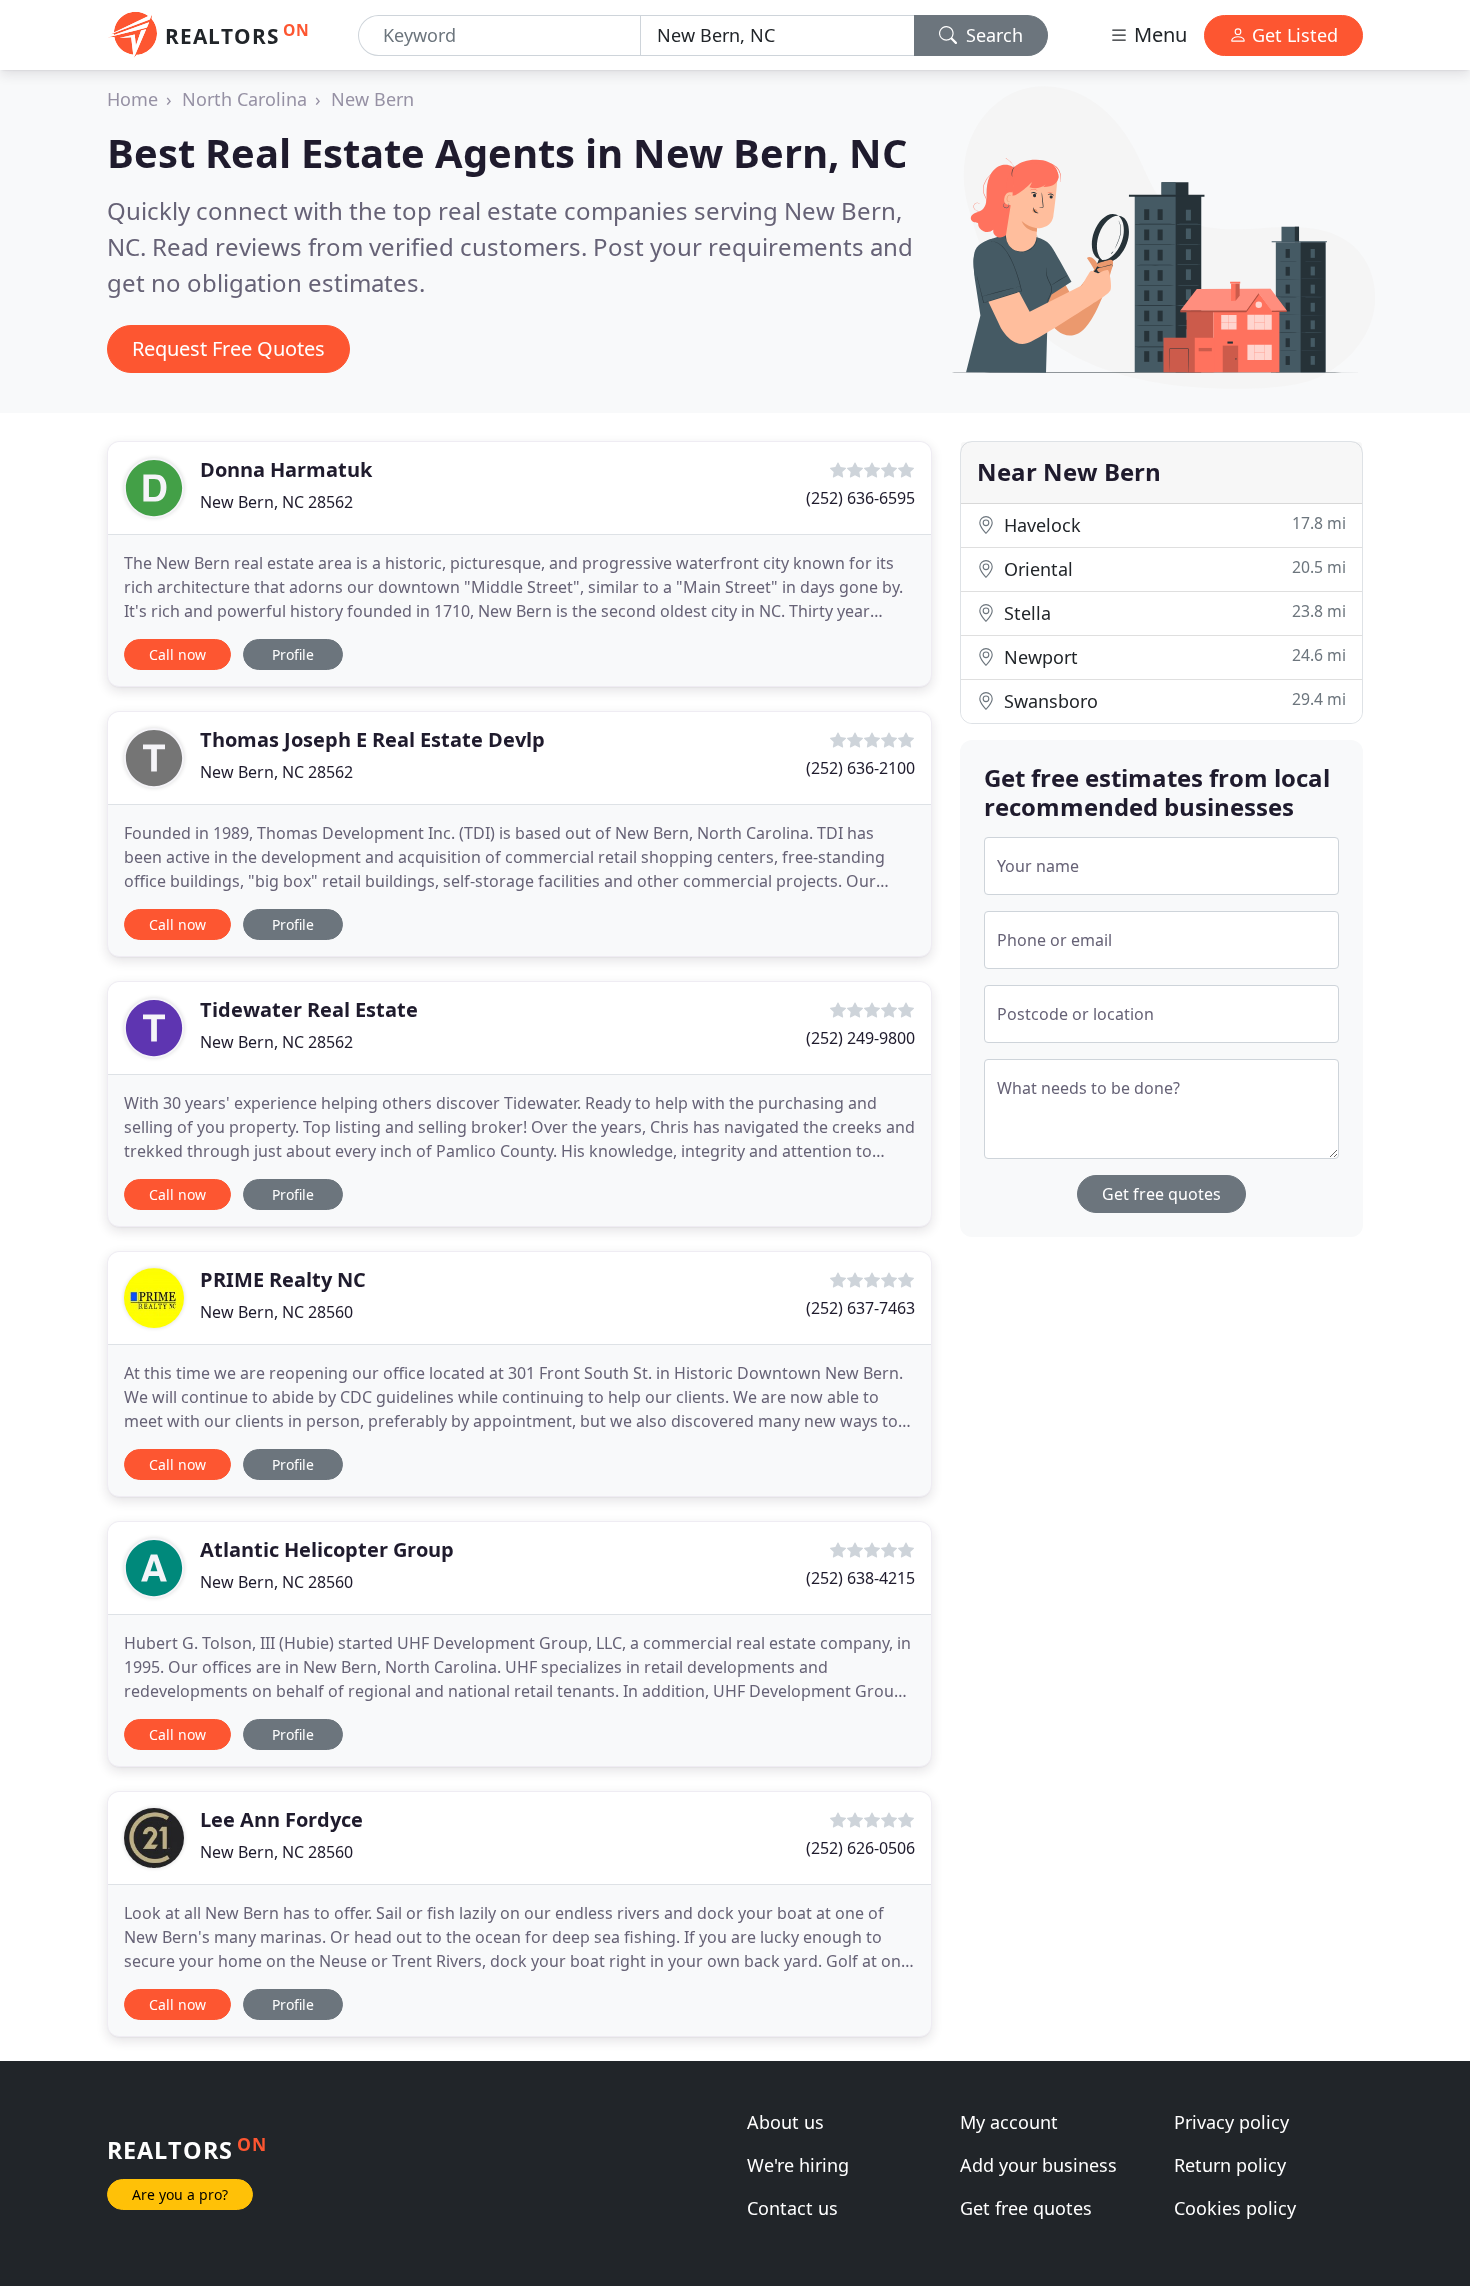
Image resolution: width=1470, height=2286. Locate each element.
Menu (1158, 34)
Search (992, 35)
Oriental (1172, 568)
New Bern (372, 99)
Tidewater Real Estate (309, 1009)
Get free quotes (1161, 1194)
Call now (177, 654)
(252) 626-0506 (860, 1848)
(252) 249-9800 (860, 1038)
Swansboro (1172, 700)
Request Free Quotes (228, 348)
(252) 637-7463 (860, 1308)
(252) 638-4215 (860, 1578)
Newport (1172, 656)
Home (132, 99)
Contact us (792, 2208)
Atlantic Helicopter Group (327, 1549)
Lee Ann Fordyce (281, 1819)
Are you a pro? (180, 2194)
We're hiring (798, 2165)
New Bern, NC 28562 (276, 502)
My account (1009, 2122)
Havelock (1172, 524)
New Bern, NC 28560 (276, 1312)
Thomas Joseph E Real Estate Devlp (372, 739)
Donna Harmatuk (286, 469)
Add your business (1038, 2165)
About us (785, 2122)
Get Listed (1292, 35)
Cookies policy (1235, 2208)
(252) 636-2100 (860, 768)
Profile (293, 654)
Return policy (1230, 2165)
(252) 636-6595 (860, 498)
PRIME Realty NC (283, 1279)
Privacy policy (1231, 2122)
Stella (1172, 612)
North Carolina (244, 99)
